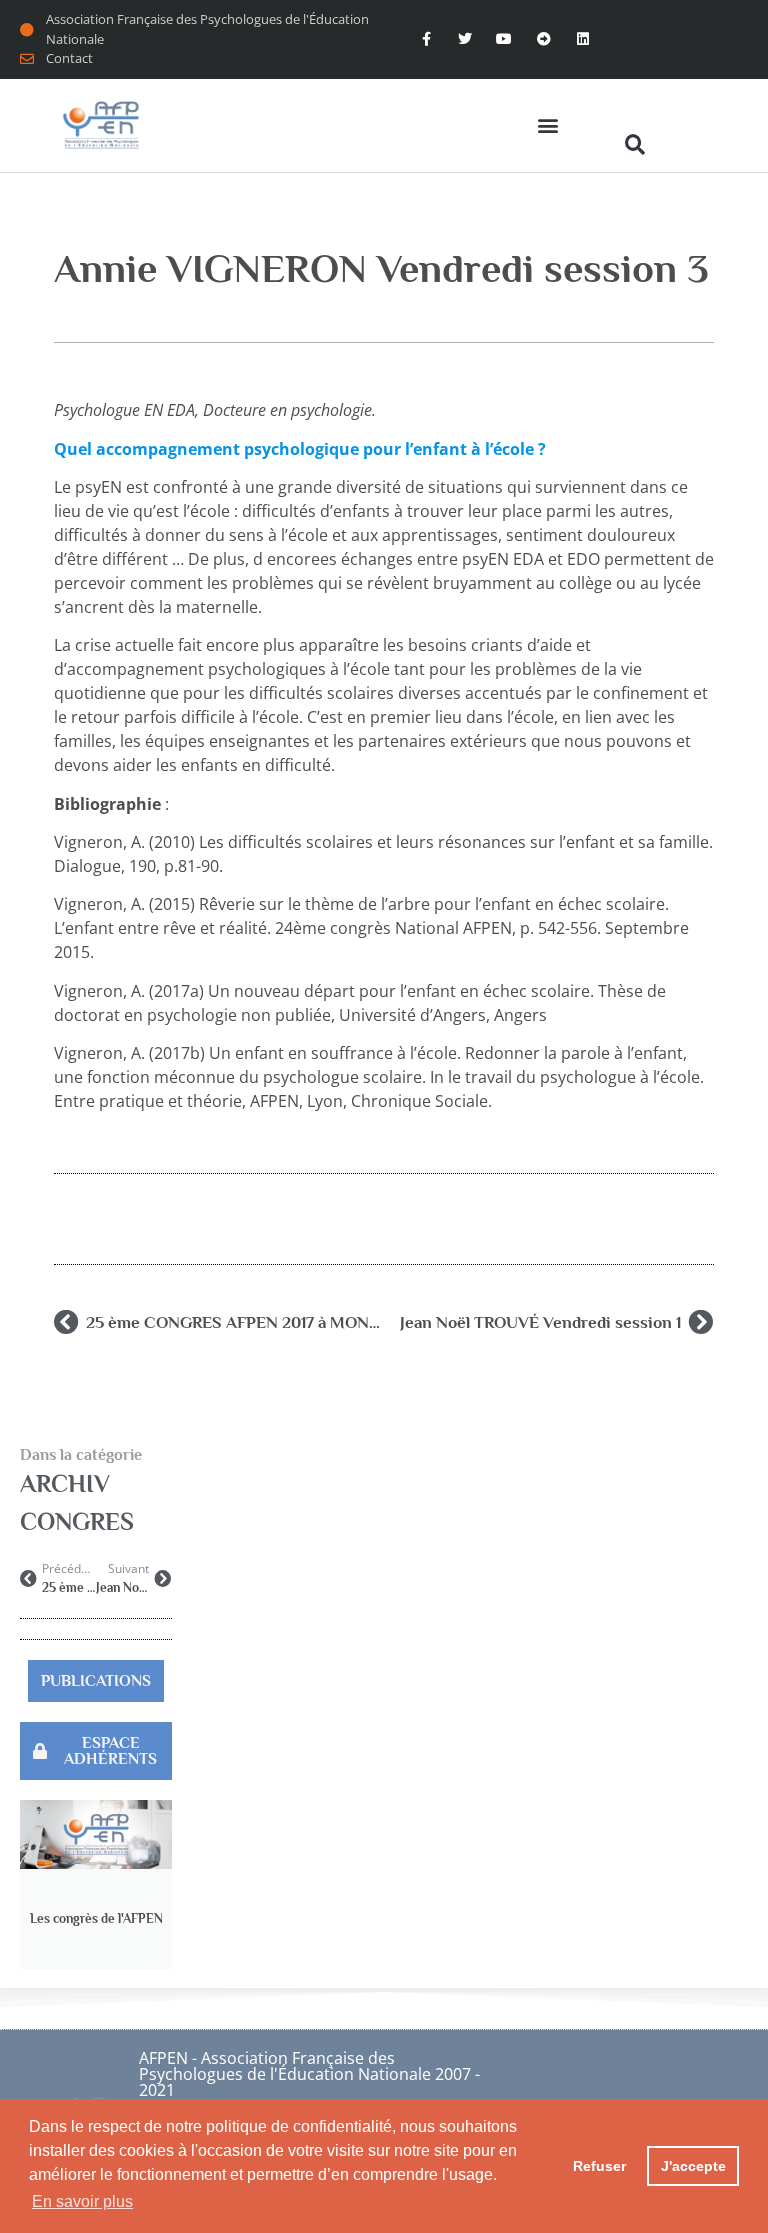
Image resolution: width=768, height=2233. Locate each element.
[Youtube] (504, 39)
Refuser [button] (599, 2166)
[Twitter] (465, 39)
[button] (547, 125)
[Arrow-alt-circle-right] (543, 39)
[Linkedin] (582, 39)
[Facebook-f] (425, 39)
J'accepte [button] (693, 2166)
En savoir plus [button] (82, 2201)
